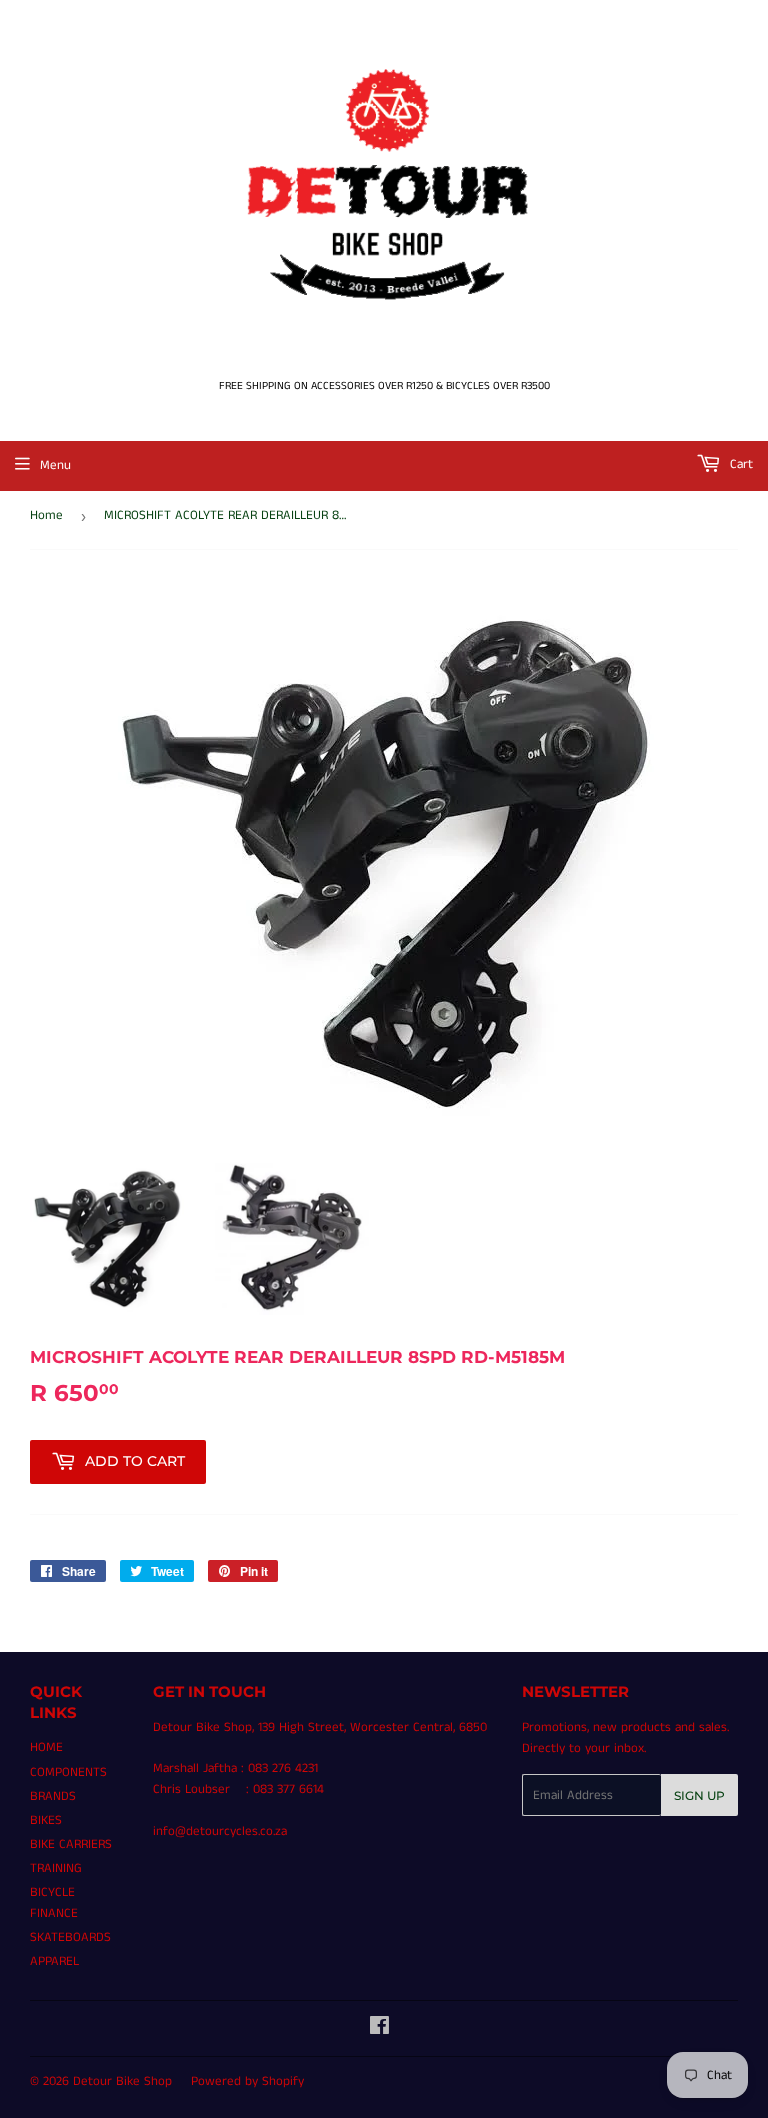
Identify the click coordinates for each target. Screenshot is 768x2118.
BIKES (46, 1820)
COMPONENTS (68, 1772)
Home (46, 515)
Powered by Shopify (247, 2081)
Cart (739, 464)
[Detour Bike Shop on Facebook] (379, 2029)
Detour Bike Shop (122, 2081)
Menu (55, 465)
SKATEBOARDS (70, 1937)
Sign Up (699, 1795)
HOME (46, 1747)
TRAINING (56, 1868)
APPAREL (54, 1961)
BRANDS (53, 1796)
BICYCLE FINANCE (54, 1903)
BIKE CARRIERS (71, 1844)
